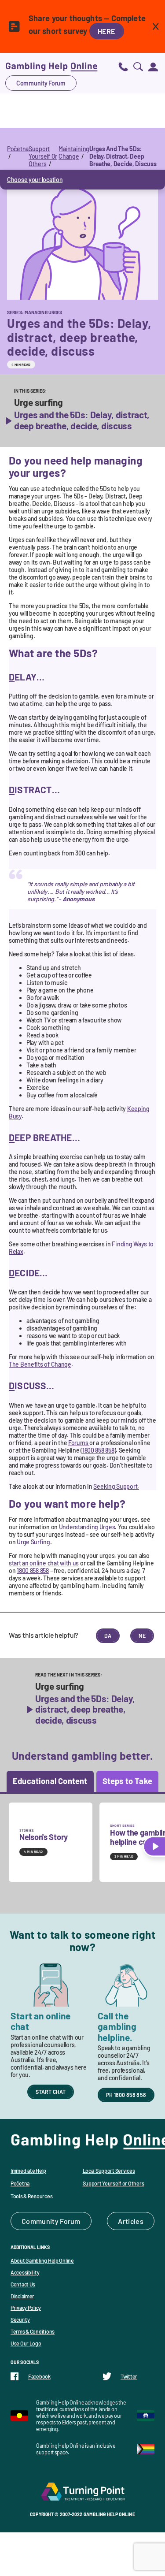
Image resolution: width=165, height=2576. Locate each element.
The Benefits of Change (40, 1364)
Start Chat (51, 2092)
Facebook (39, 2376)
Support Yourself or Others (114, 2183)
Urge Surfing (33, 1542)
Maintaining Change (74, 152)
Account (153, 66)
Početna (18, 149)
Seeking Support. (116, 1486)
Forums (79, 1443)
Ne (142, 1636)
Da (108, 1636)
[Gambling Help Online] (51, 66)
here (107, 31)
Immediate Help (28, 2171)
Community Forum (41, 83)
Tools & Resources (31, 2196)
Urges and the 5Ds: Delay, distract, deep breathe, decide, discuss (82, 420)
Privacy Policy (26, 2308)
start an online (44, 1563)
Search (138, 66)
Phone (123, 66)
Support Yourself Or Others (43, 156)
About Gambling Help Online (42, 2260)
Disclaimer (22, 2296)
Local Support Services (109, 2171)
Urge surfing (38, 402)
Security (20, 2320)
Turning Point (83, 2491)
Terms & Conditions (33, 2331)
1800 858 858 (98, 1450)
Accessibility (25, 2272)
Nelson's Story (44, 1837)
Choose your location (35, 180)
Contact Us (23, 2284)
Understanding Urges (87, 1527)
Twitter (129, 2376)
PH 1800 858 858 (126, 2095)
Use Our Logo (26, 2343)
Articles (131, 2221)
